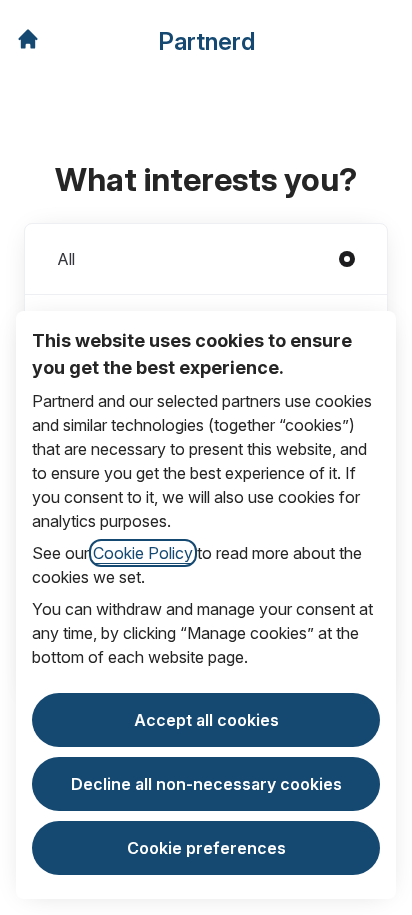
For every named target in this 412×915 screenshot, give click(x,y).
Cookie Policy (143, 553)
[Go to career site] (28, 39)
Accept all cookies (206, 720)
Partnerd (206, 41)
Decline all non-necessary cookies (206, 784)
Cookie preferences (206, 848)
